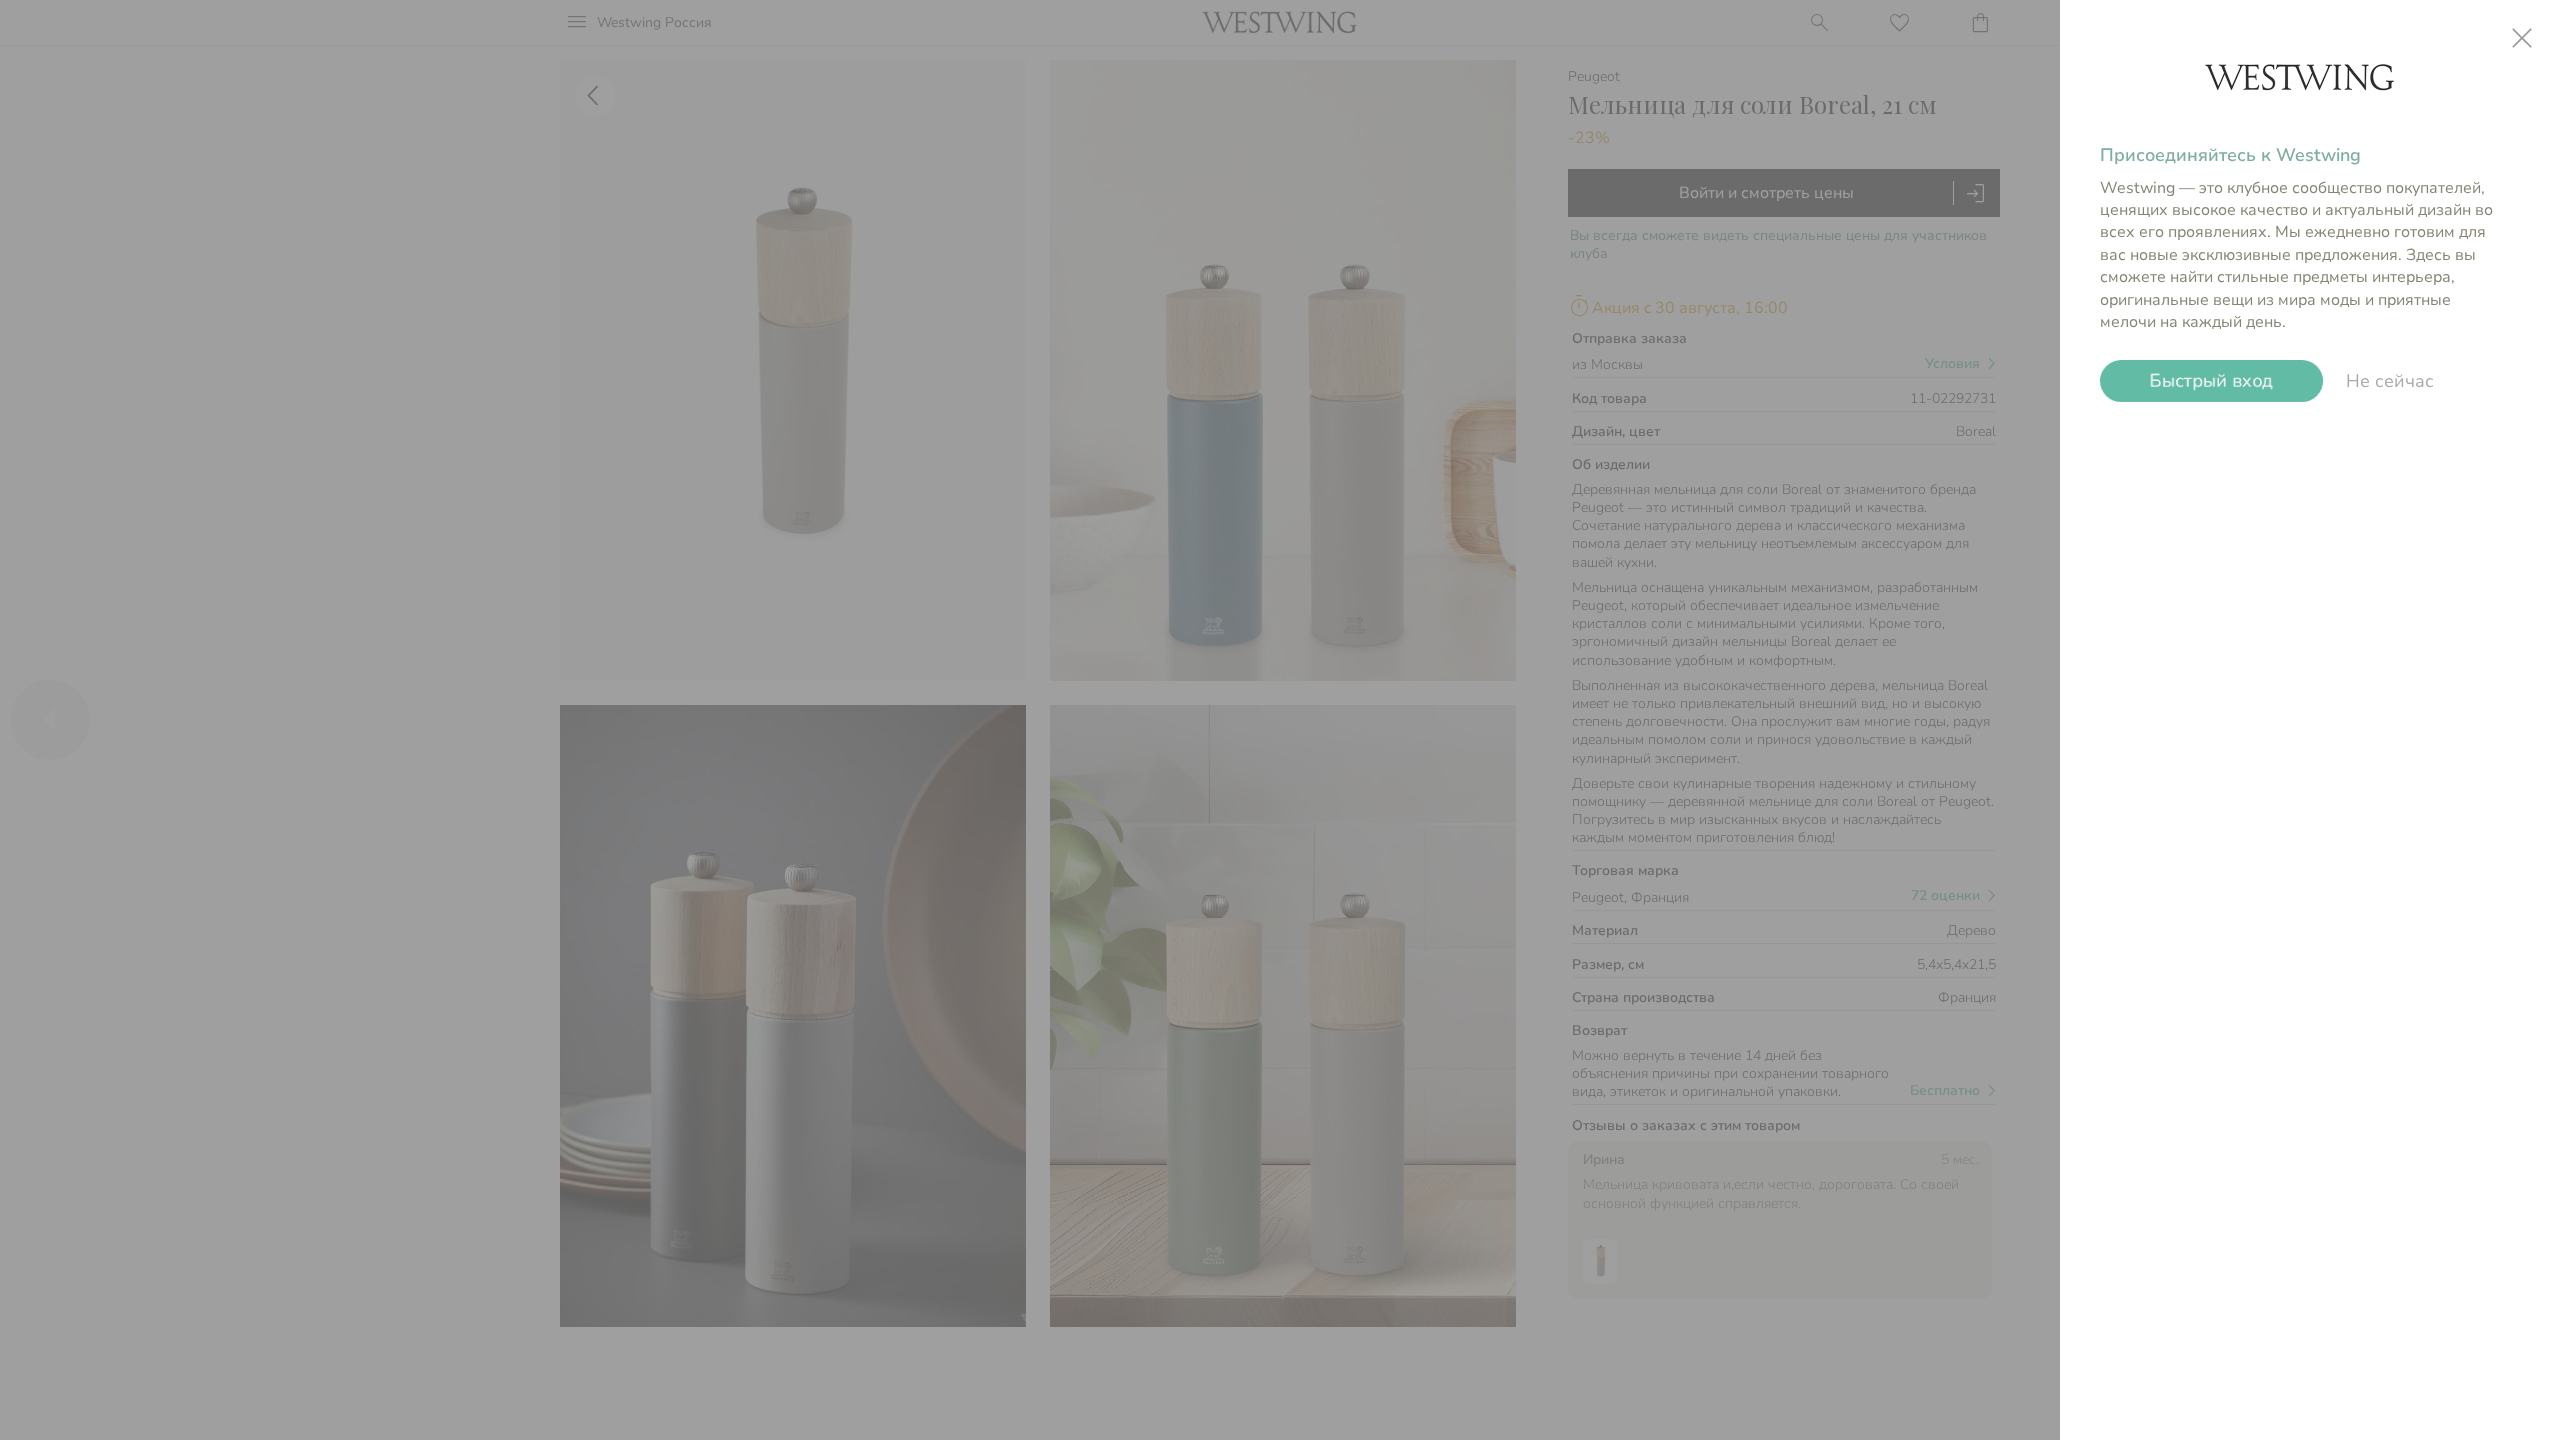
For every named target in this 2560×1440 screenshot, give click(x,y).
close (2522, 38)
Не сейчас (2390, 381)
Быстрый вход (2211, 380)
